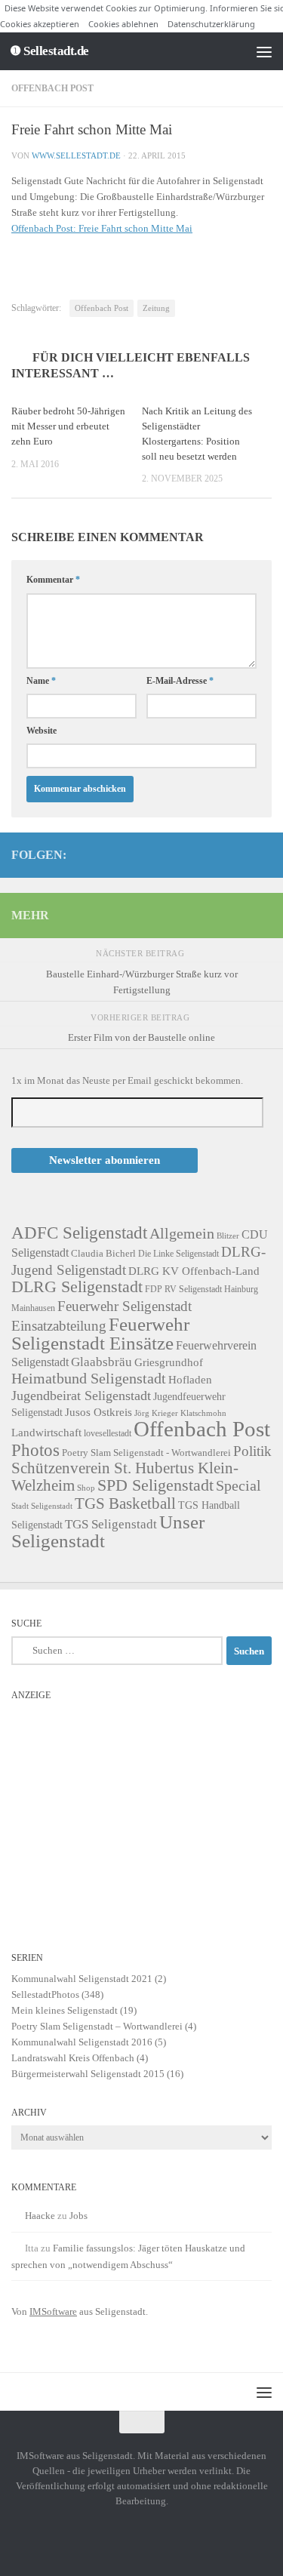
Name (41, 681)
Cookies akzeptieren (40, 24)
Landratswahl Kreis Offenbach (73, 2058)
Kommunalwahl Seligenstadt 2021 (82, 1979)
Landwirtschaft (46, 1432)
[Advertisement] (141, 1814)
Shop (86, 1488)
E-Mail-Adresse (180, 681)
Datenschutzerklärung (211, 24)
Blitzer (228, 1236)
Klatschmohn (203, 1413)
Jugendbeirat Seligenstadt (81, 1396)
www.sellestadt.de (76, 155)
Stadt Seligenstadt (42, 1506)
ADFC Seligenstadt (79, 1233)
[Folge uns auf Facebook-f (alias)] (238, 854)
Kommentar (53, 580)
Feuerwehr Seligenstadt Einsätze (100, 1334)
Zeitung (156, 308)
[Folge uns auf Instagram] (214, 854)
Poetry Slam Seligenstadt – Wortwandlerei (97, 2026)
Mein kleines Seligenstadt (65, 2010)
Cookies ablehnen (123, 24)
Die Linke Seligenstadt (178, 1254)
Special (238, 1485)
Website (42, 731)
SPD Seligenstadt (155, 1485)
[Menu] (264, 51)
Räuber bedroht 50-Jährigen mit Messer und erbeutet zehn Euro (68, 426)
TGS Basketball (125, 1503)
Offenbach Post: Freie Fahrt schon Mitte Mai (102, 228)
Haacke (40, 2216)
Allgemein (182, 1233)
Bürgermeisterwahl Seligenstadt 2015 (88, 2074)
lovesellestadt (108, 1434)
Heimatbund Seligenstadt (89, 1378)
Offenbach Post (52, 88)
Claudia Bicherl (103, 1253)
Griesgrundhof (169, 1362)
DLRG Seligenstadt (77, 1287)
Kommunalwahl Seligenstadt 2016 (82, 2042)
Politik (252, 1451)
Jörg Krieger (156, 1413)
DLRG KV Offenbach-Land (194, 1271)
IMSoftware (53, 2311)
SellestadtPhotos (45, 1994)
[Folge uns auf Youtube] (263, 854)
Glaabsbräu (102, 1362)
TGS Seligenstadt (111, 1524)
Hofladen (190, 1379)
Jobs (78, 2216)
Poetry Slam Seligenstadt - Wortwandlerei (146, 1453)
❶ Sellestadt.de (49, 51)
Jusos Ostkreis (98, 1412)
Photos (35, 1450)
